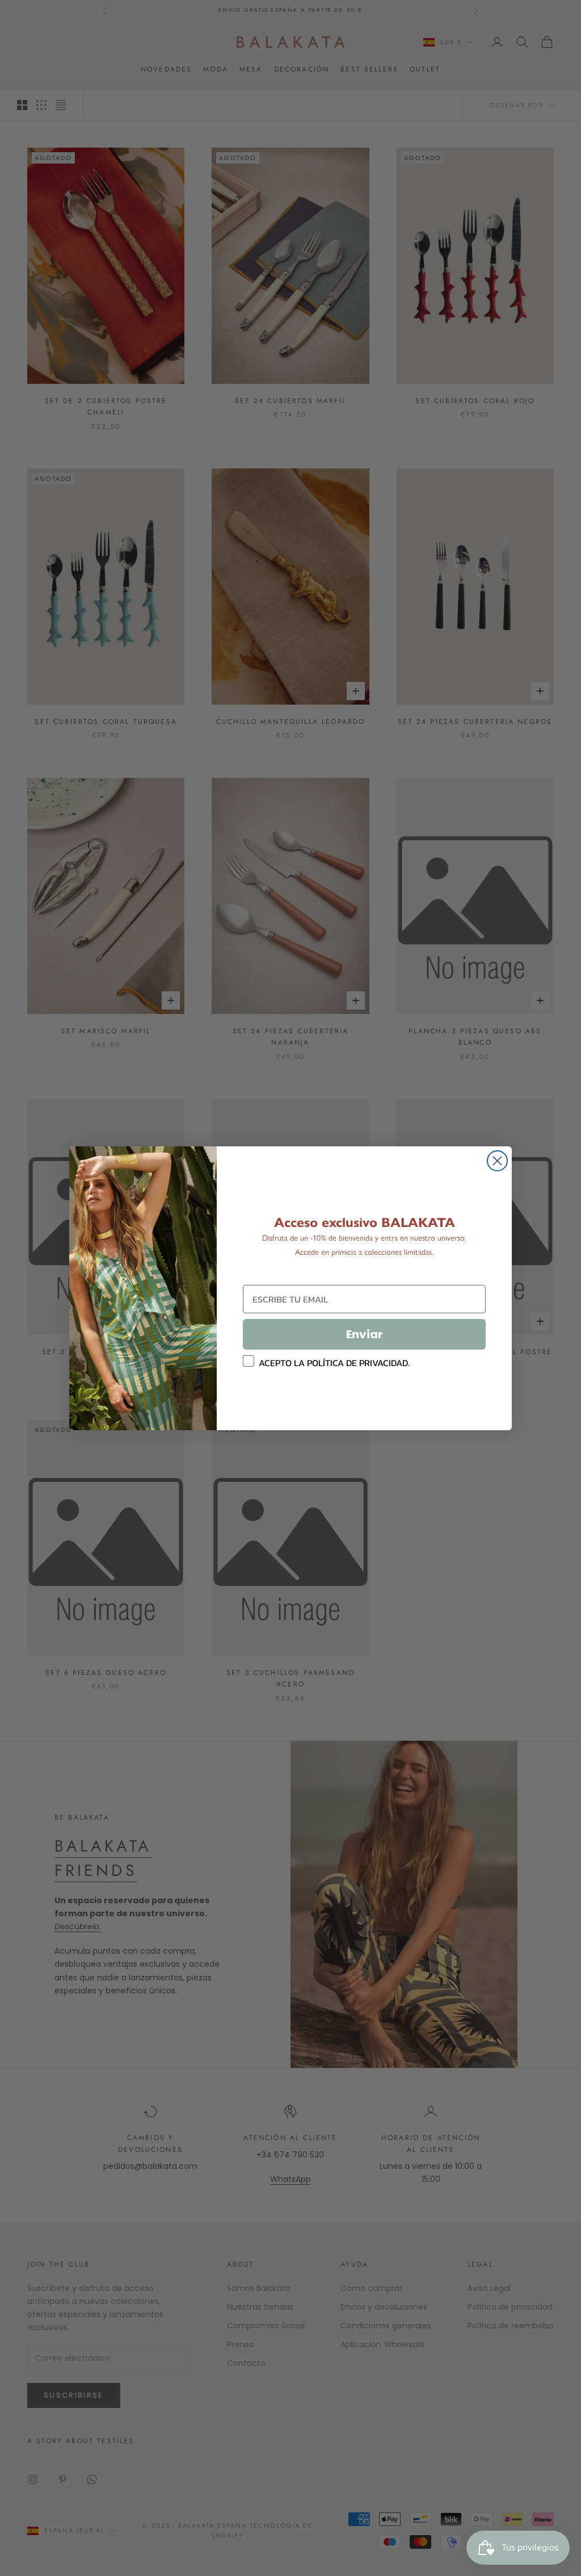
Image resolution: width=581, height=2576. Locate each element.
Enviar (365, 1334)
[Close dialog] (497, 1161)
